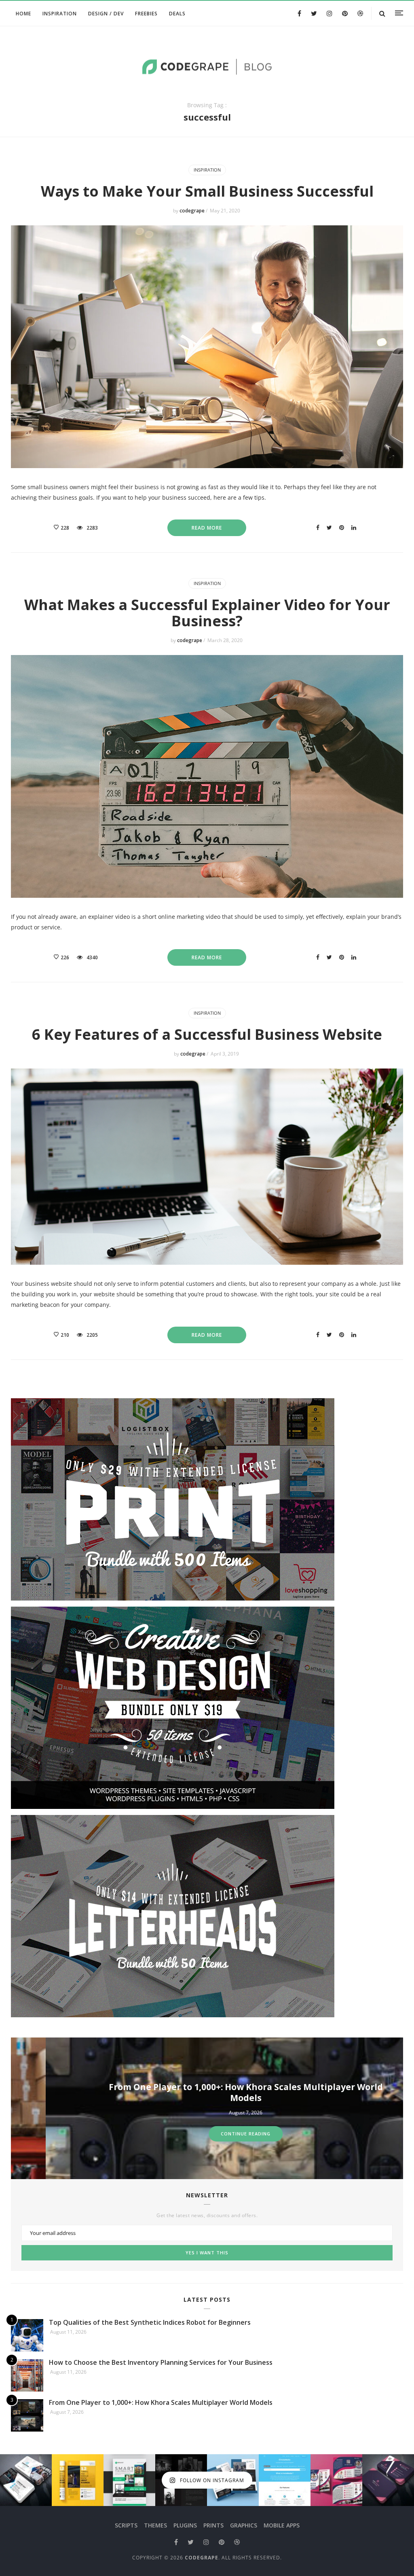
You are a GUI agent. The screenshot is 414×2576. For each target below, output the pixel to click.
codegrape (193, 211)
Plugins (185, 2525)
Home (23, 14)
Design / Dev (106, 14)
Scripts (126, 2525)
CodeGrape (202, 2558)
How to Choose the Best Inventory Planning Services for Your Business (161, 2362)
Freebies (146, 14)
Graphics (244, 2525)
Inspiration (60, 14)
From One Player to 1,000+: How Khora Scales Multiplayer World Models (211, 2092)
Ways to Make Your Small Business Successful (207, 191)
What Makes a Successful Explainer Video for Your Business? (207, 613)
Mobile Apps (282, 2525)
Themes (155, 2525)
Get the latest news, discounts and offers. (207, 2216)
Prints (213, 2525)
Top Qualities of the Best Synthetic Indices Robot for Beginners (150, 2322)
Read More (207, 528)
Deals (177, 14)
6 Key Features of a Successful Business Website (207, 1034)
